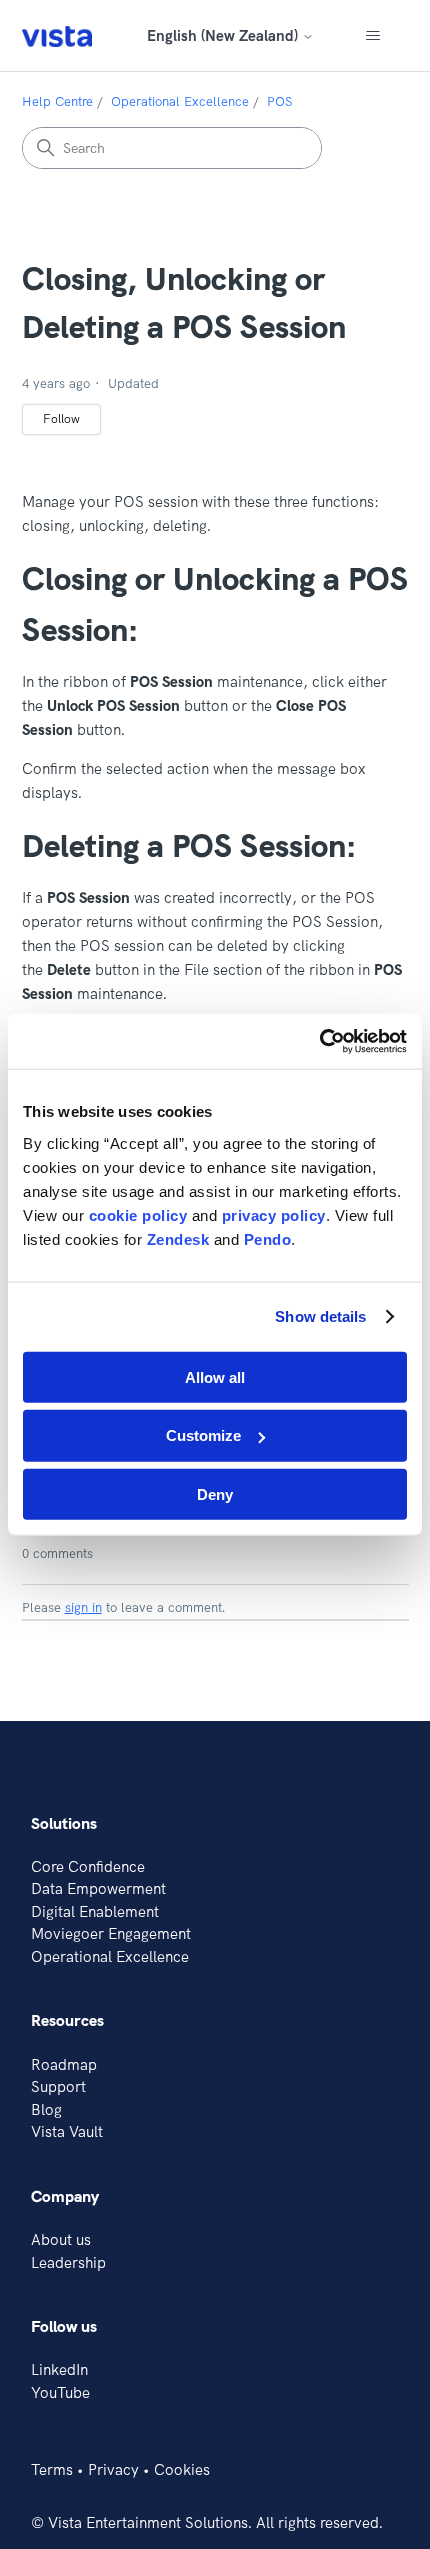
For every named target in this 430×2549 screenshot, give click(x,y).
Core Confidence (88, 1866)
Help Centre (57, 101)
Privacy (113, 2469)
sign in (83, 1607)
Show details (320, 1316)
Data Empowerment (98, 1888)
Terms (52, 2469)
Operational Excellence (180, 101)
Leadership (68, 2262)
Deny (215, 1494)
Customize (203, 1435)
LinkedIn (59, 2369)
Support (58, 2086)
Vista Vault (67, 2131)
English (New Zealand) (224, 35)
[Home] (57, 35)
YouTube (60, 2392)
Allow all (215, 1376)
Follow (61, 418)
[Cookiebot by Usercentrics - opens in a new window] (319, 1041)
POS (279, 101)
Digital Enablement (95, 1911)
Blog (46, 2109)
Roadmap (64, 2064)
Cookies (182, 2469)
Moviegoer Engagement (111, 1933)
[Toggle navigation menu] (373, 36)
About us (61, 2239)
